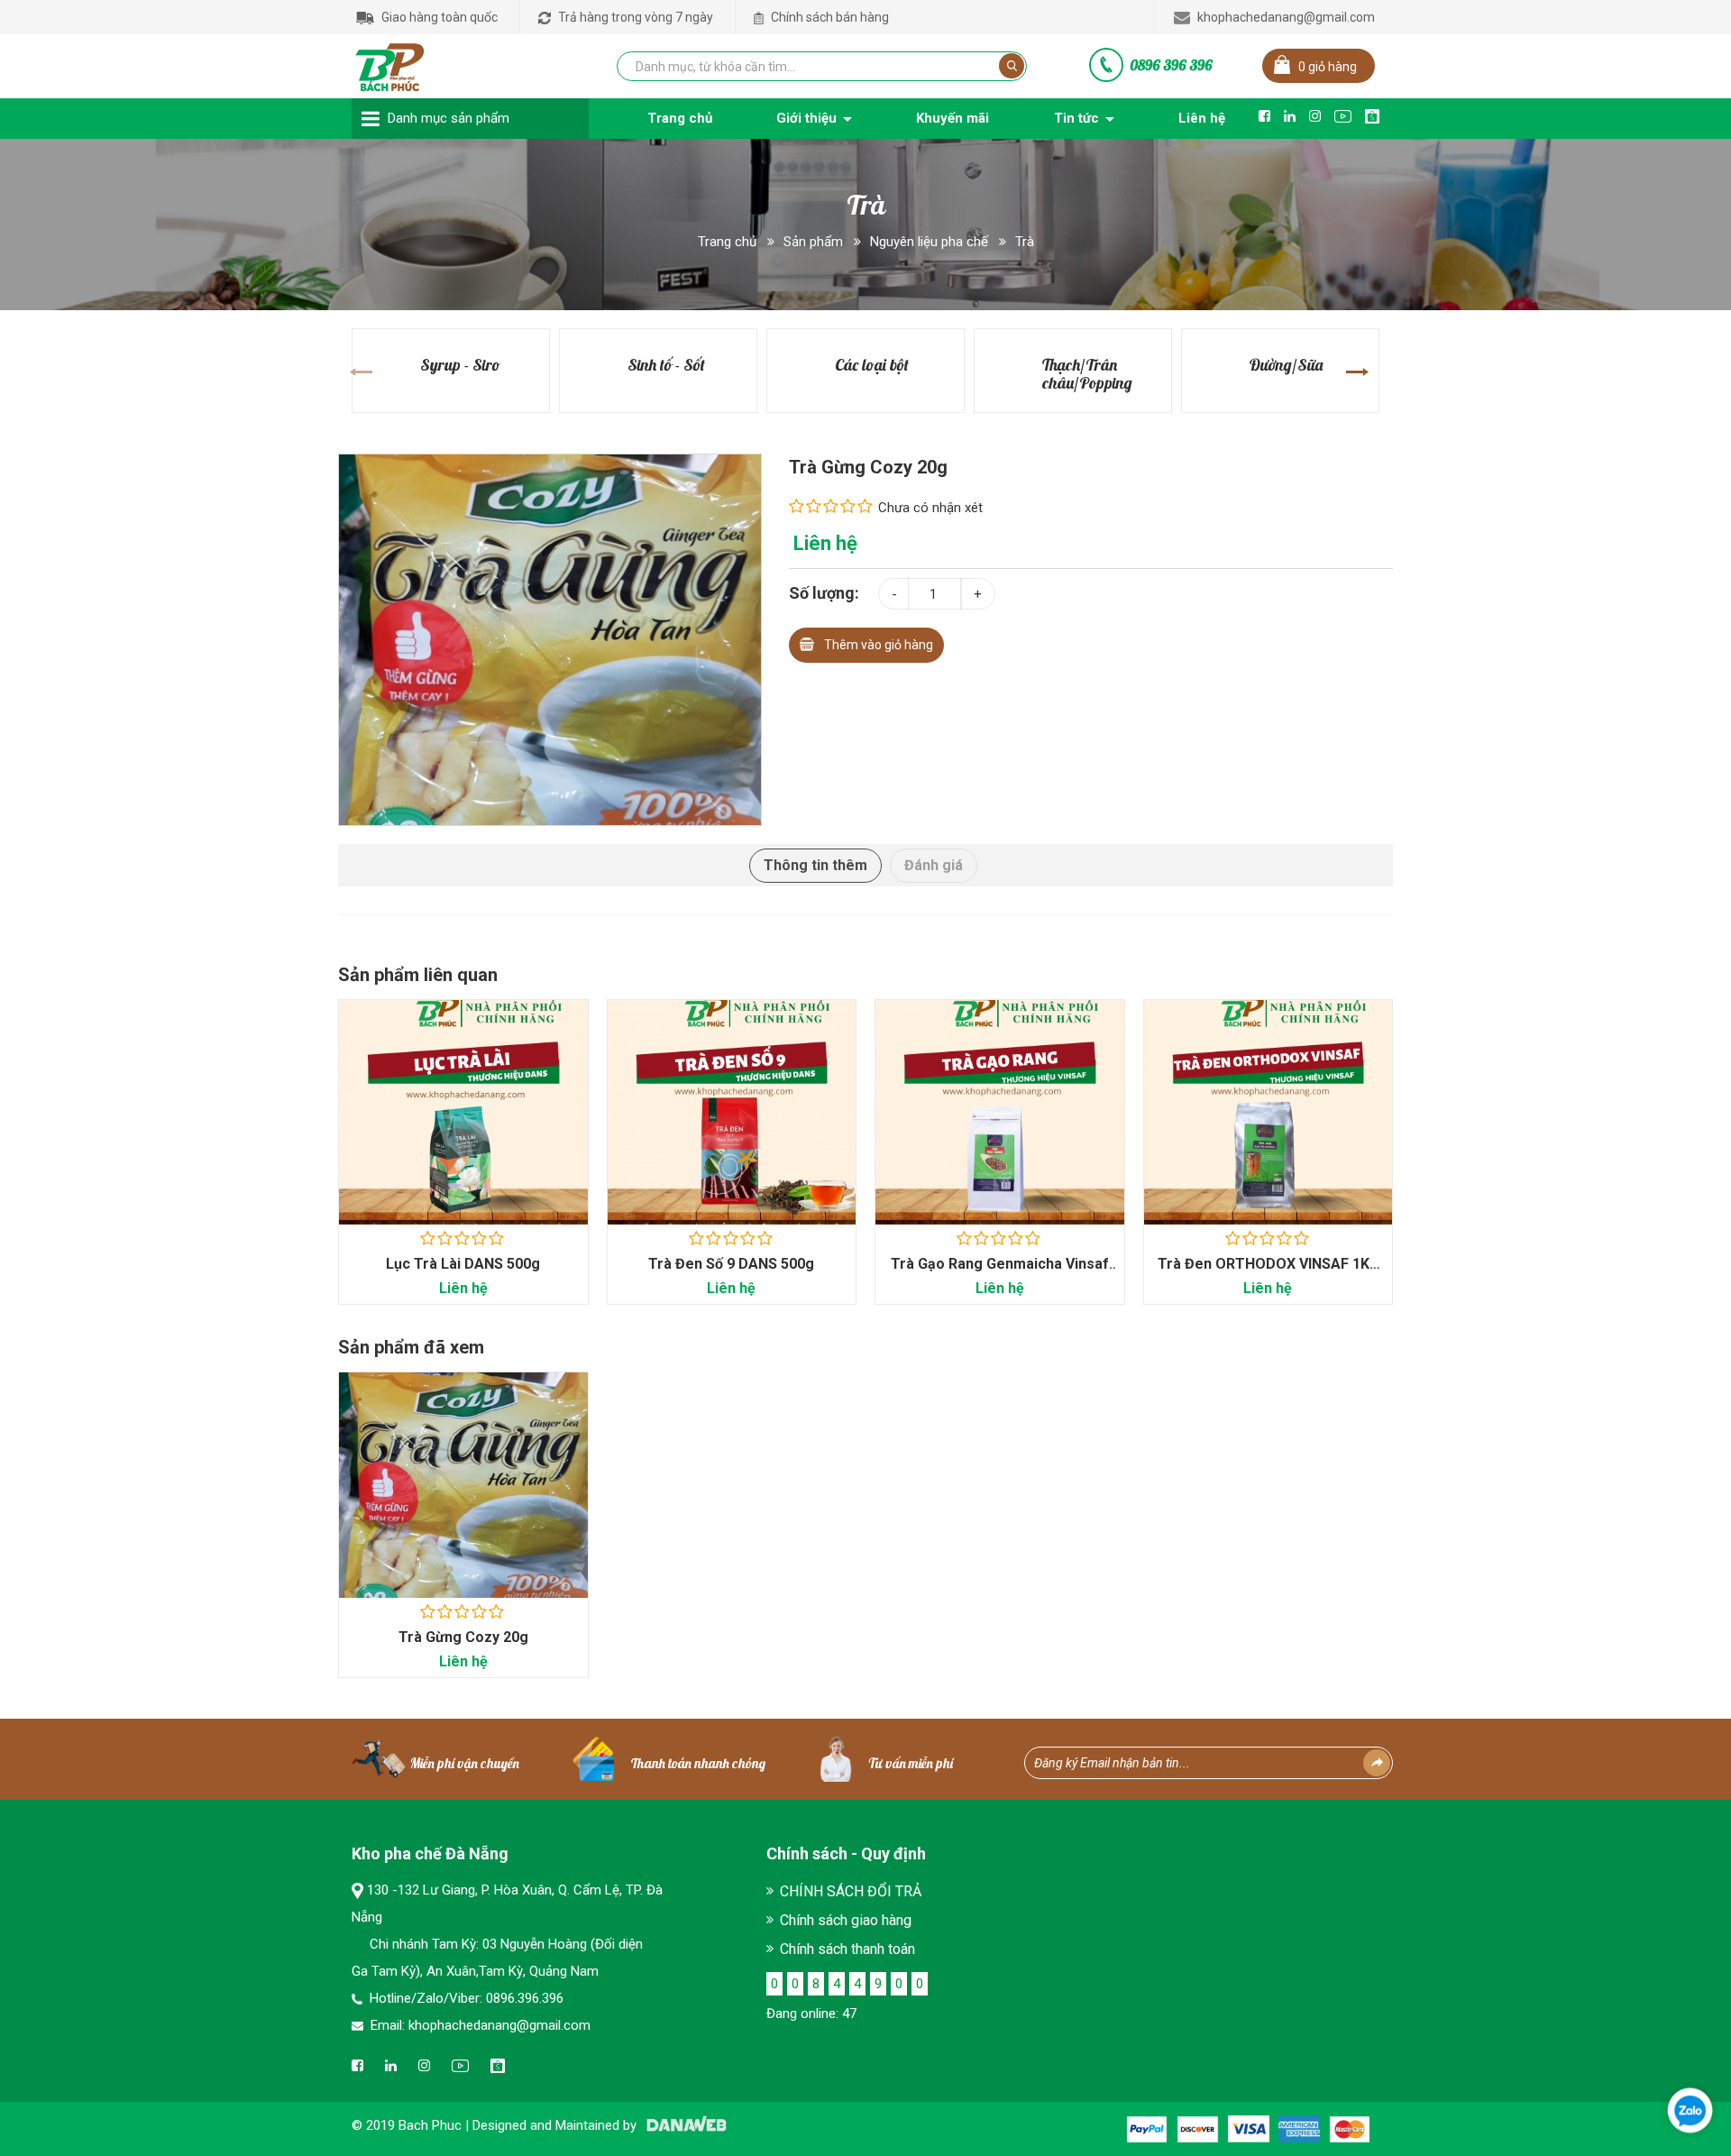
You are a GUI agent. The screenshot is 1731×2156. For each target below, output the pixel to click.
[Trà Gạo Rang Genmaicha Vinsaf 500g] (1000, 1112)
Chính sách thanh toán (847, 1949)
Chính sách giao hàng (846, 1920)
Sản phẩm (813, 242)
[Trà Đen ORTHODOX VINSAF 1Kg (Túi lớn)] (1268, 1112)
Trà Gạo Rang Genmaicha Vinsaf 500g (1000, 1273)
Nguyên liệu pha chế (929, 242)
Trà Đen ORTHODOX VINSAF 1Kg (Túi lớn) (1268, 1273)
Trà (1025, 242)
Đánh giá (934, 865)
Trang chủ (727, 242)
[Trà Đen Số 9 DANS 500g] (732, 1112)
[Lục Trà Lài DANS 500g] (463, 1112)
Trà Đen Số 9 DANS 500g (731, 1264)
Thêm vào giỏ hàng (879, 645)
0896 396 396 (1171, 65)
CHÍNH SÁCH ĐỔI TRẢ (851, 1891)
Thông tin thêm (815, 865)
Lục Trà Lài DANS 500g (463, 1264)
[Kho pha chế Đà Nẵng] (390, 63)
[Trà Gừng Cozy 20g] (550, 638)
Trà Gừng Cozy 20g (463, 1637)
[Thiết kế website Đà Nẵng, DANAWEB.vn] (683, 2125)
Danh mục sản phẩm (449, 118)
